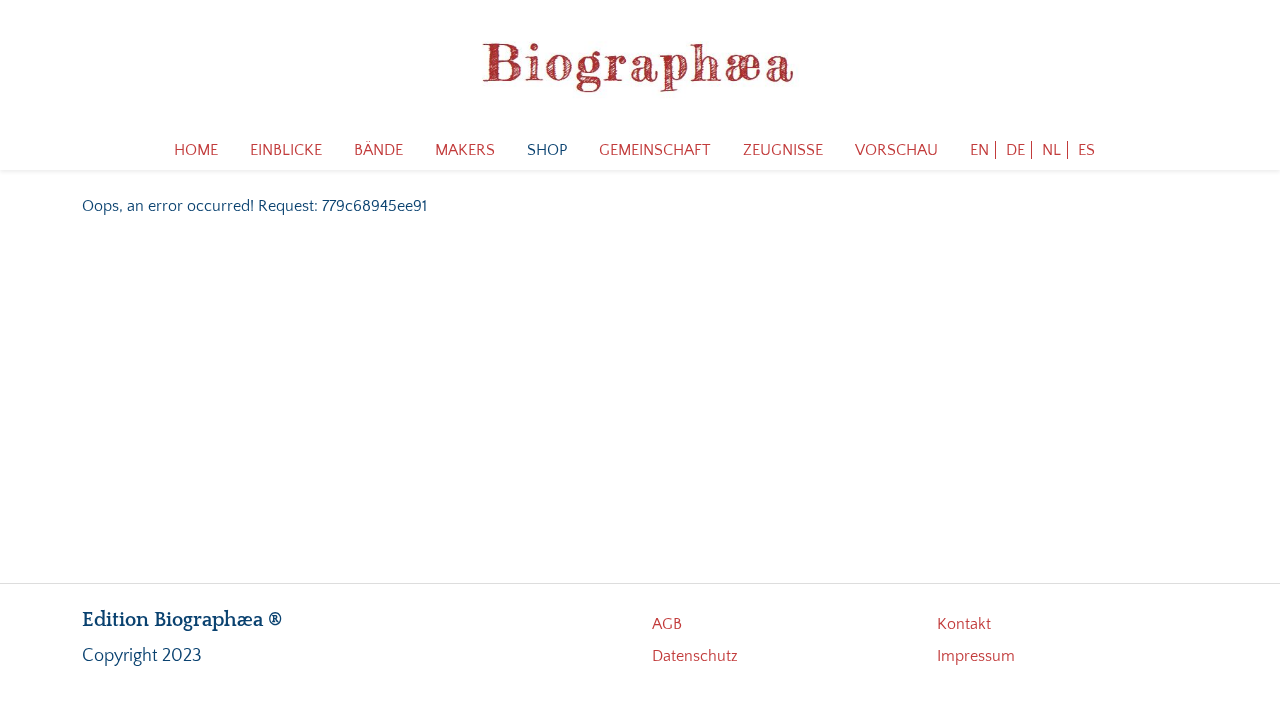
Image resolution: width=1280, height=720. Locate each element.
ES (1086, 150)
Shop (547, 150)
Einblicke (286, 150)
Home (196, 150)
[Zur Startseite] (640, 65)
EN (979, 150)
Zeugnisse (783, 150)
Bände (378, 150)
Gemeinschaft (655, 150)
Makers (465, 150)
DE (1015, 150)
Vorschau (896, 150)
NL (1051, 150)
